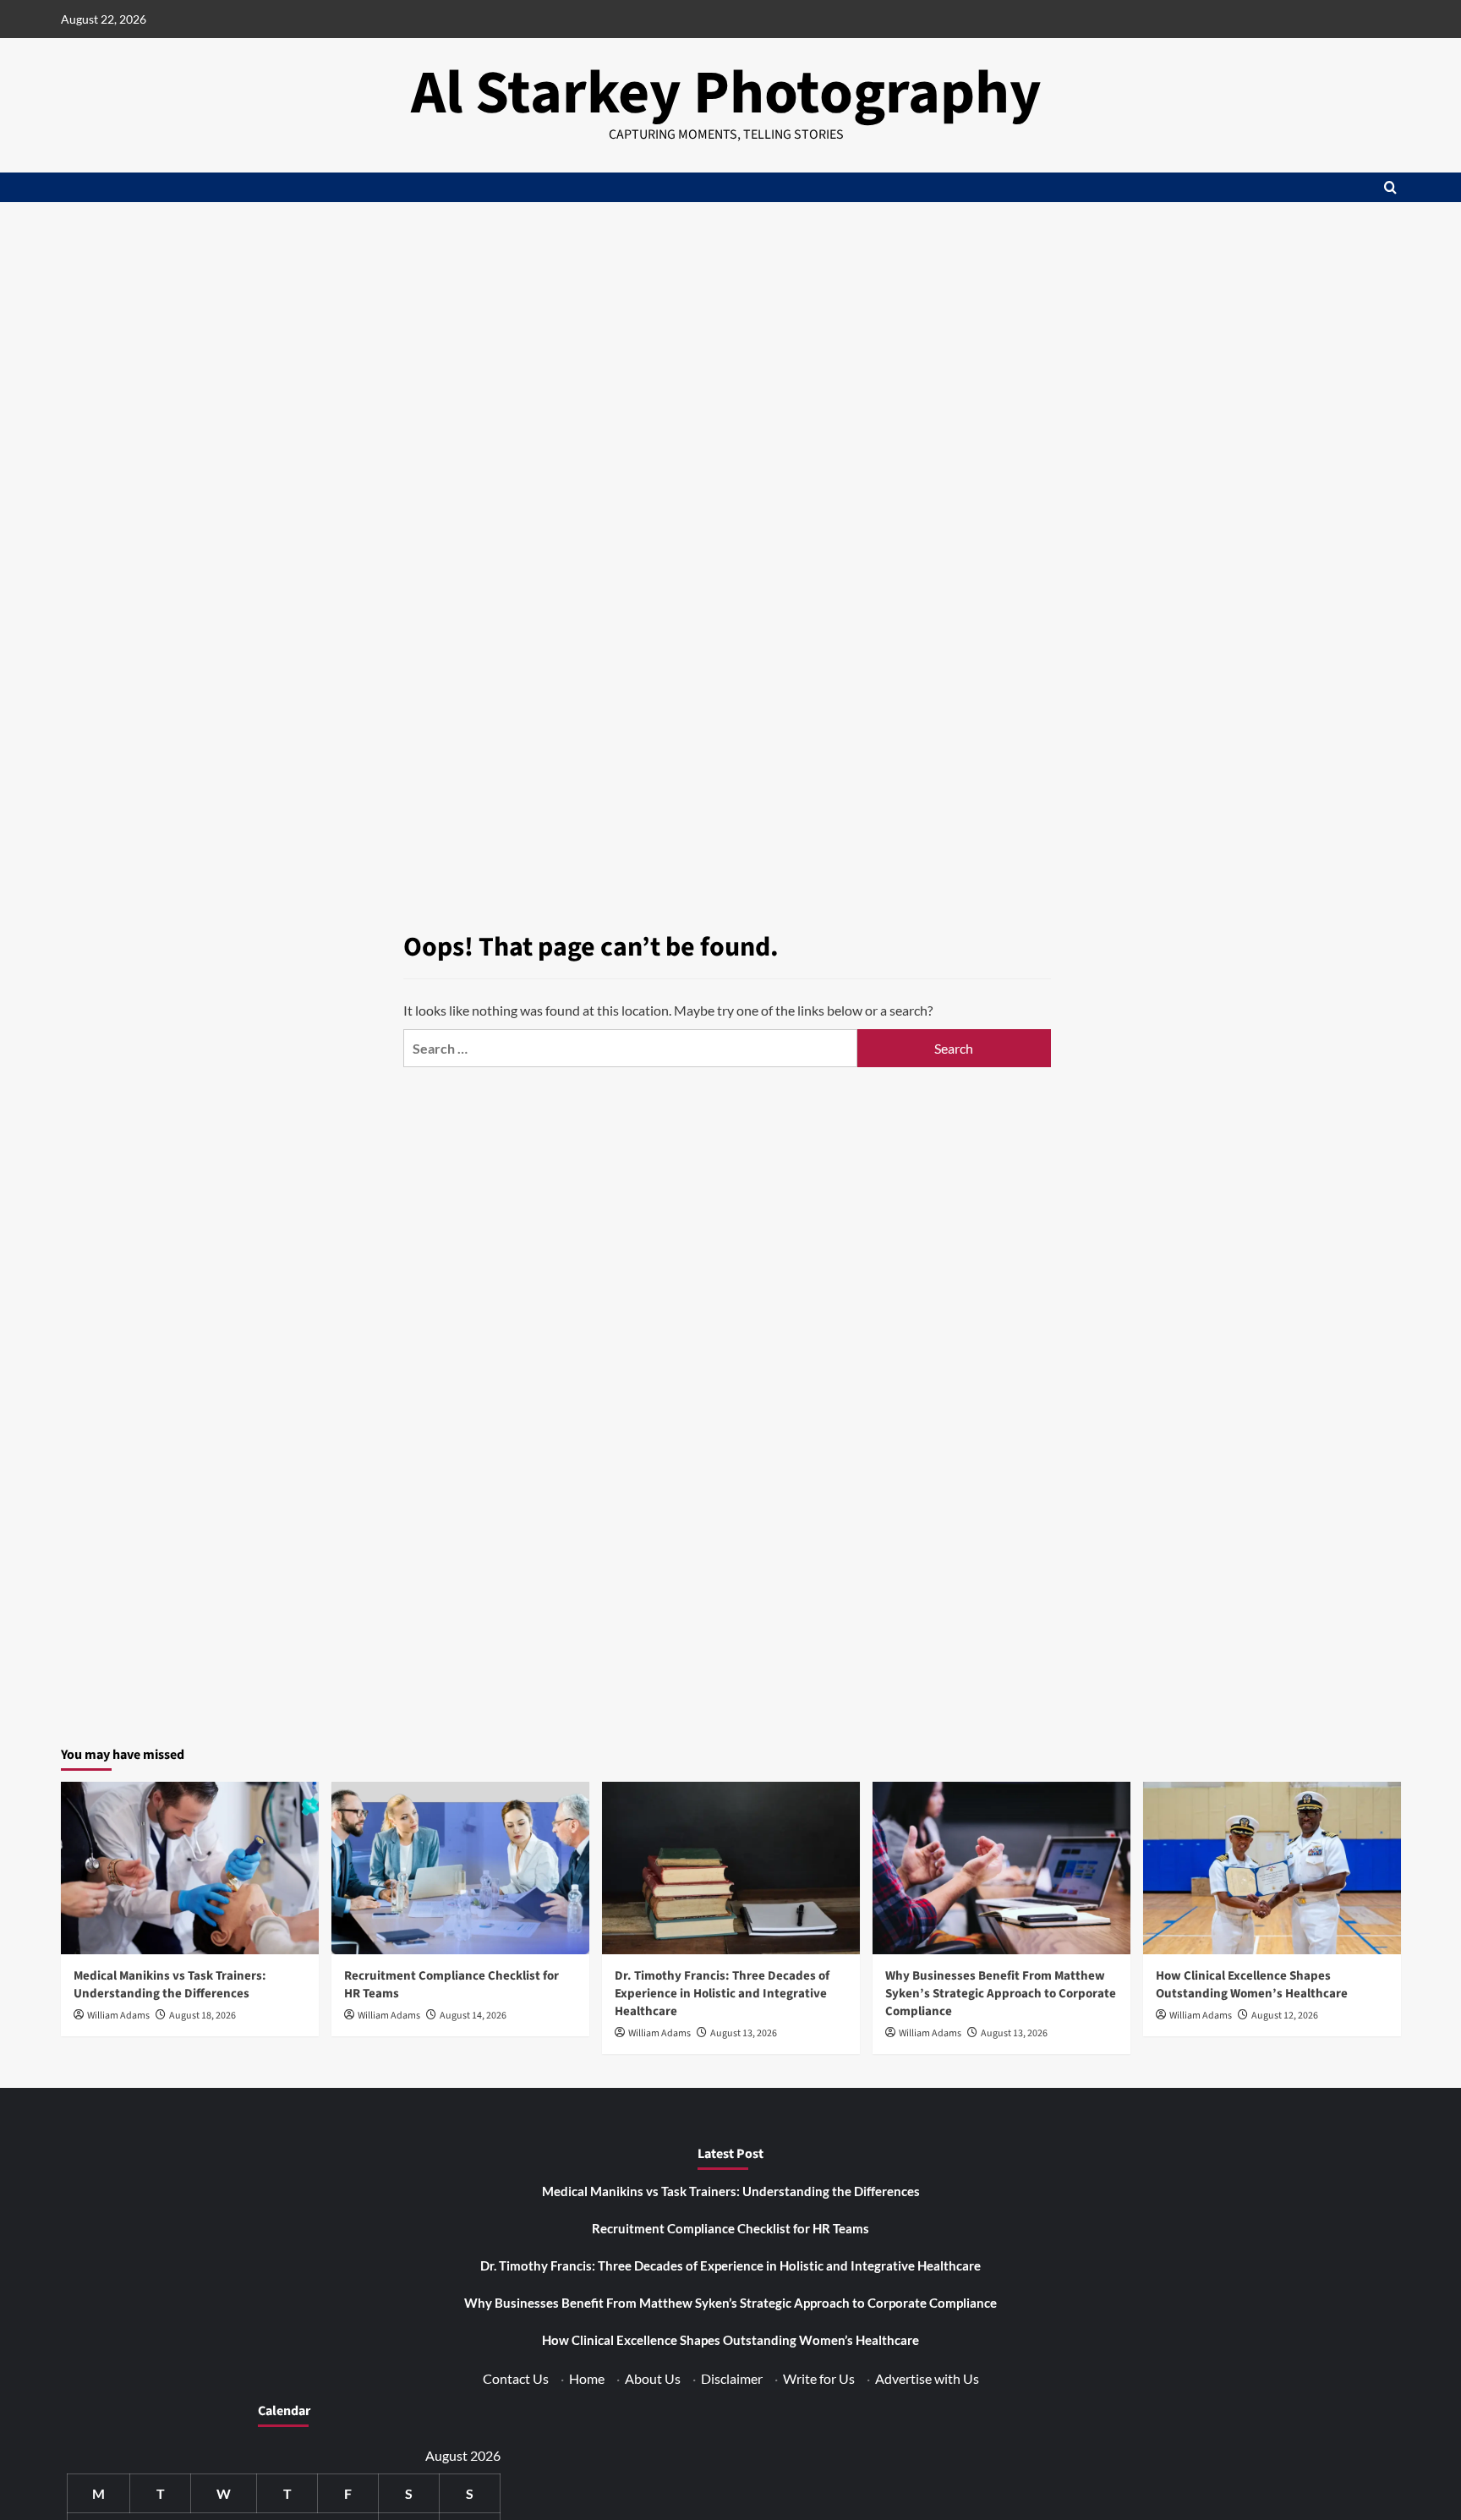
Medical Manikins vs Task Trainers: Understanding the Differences (170, 1985)
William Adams (118, 2016)
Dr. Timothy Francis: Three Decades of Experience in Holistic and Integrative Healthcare (722, 1994)
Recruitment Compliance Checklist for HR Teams (730, 2228)
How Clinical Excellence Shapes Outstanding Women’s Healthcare (1252, 1985)
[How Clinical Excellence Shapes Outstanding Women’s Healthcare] (1272, 1868)
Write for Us (819, 2378)
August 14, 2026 (473, 2016)
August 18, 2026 (202, 2016)
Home (587, 2378)
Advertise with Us (927, 2378)
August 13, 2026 (744, 2033)
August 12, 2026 (1285, 2016)
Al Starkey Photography (726, 93)
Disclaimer (732, 2378)
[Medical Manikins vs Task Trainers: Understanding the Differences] (190, 1868)
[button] (1390, 187)
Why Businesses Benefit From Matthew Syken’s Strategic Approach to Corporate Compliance (1001, 1994)
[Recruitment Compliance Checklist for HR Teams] (460, 1868)
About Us (653, 2378)
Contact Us (516, 2378)
